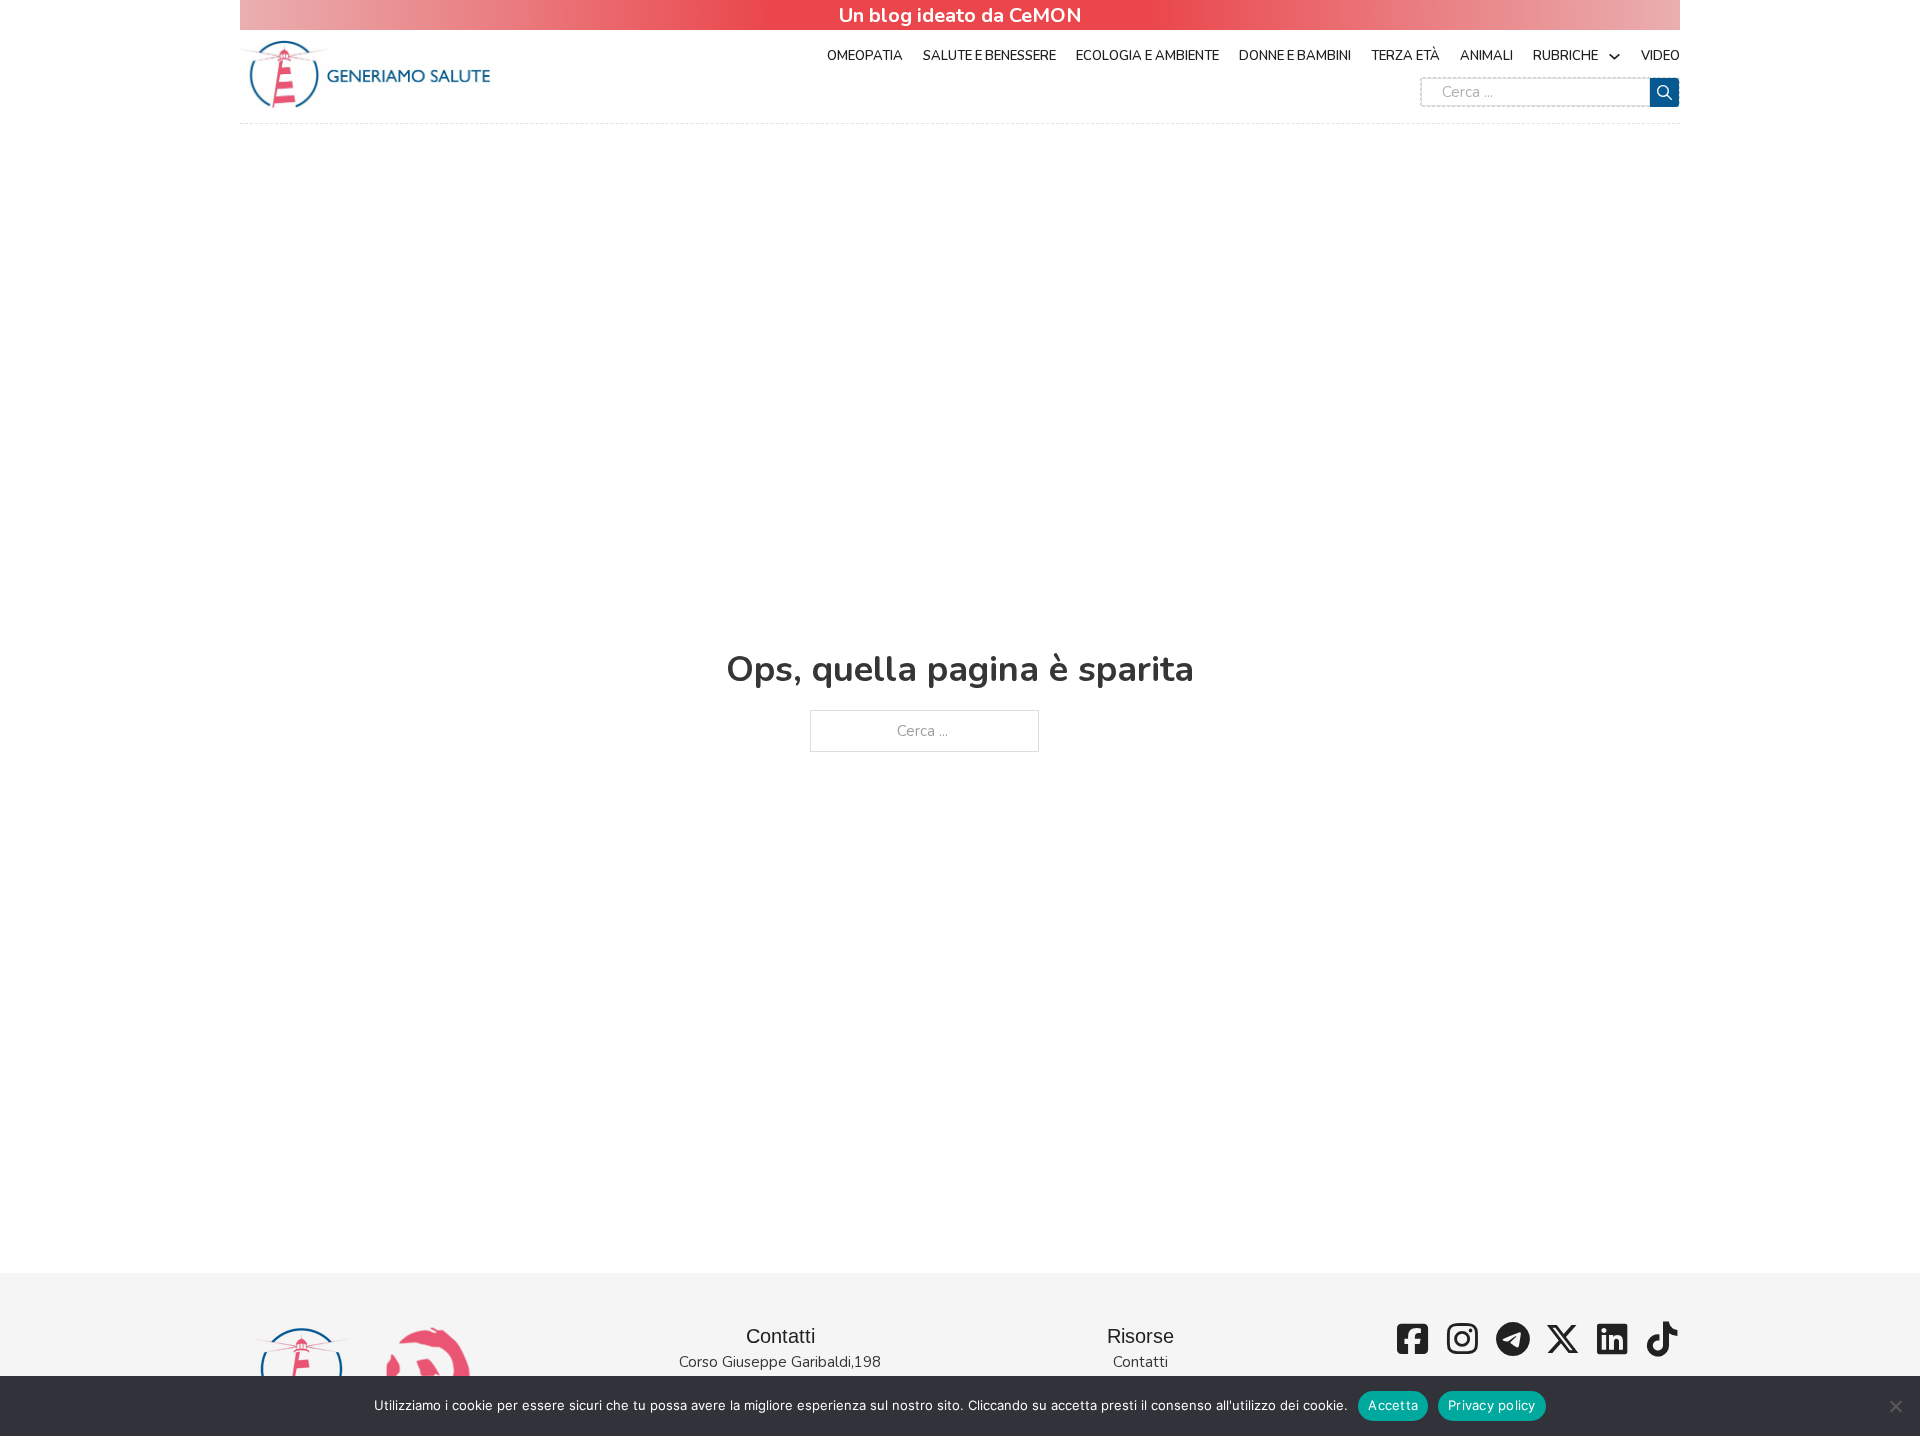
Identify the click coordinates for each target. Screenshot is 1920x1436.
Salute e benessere (989, 56)
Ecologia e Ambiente (1147, 56)
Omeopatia (865, 56)
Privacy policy (1492, 1405)
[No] (1895, 1406)
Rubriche (1565, 56)
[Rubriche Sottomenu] (1614, 56)
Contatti (1140, 1362)
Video (1660, 56)
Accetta (1393, 1405)
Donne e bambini (1295, 56)
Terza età (1405, 56)
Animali (1486, 56)
